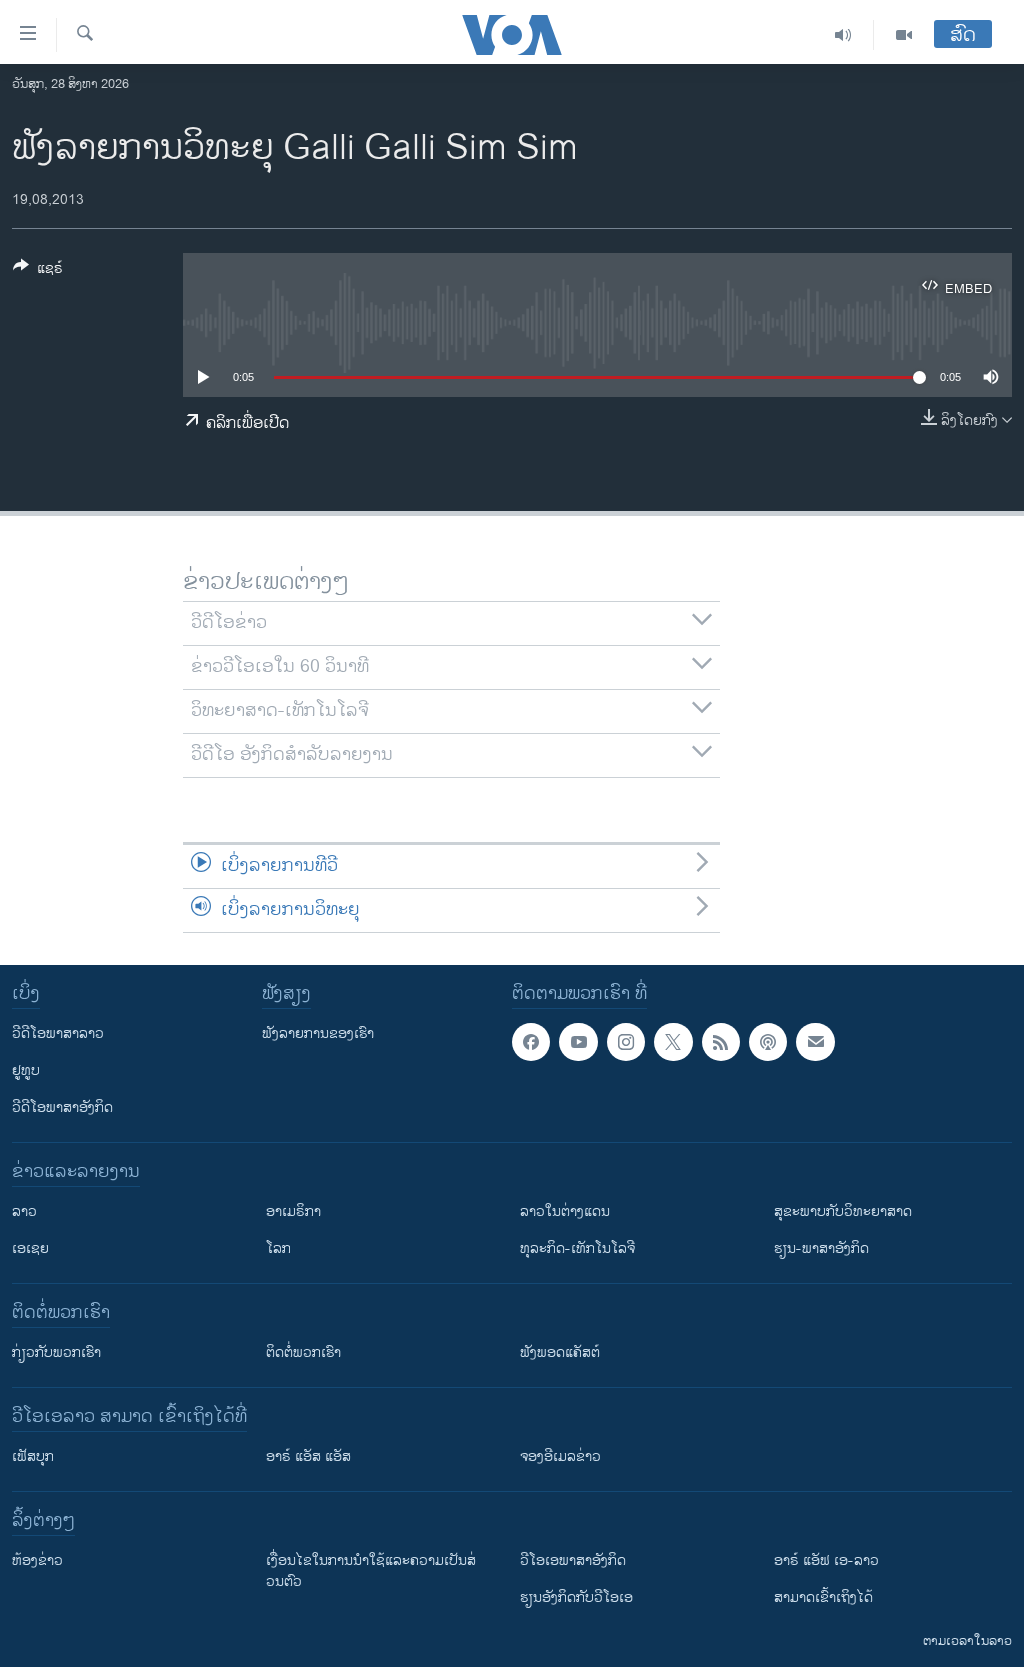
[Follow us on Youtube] (578, 1042)
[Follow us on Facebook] (531, 1042)
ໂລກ (278, 1248)
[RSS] (721, 1042)
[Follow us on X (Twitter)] (673, 1042)
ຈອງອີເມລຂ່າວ (560, 1456)
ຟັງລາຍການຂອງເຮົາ (318, 1033)
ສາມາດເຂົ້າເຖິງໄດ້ (823, 1597)
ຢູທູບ (26, 1070)
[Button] (38, 271)
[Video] (904, 35)
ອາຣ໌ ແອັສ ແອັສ (308, 1456)
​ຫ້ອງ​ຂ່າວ (37, 1560)
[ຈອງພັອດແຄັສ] (815, 1042)
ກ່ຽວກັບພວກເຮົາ (56, 1352)
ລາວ (24, 1211)
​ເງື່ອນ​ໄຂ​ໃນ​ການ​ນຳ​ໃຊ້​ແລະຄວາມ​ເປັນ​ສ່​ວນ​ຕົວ (371, 1571)
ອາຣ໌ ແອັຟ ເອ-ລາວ (826, 1560)
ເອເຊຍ (30, 1248)
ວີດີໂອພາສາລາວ (58, 1033)
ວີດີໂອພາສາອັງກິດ (62, 1107)
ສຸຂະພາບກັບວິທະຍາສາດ (843, 1211)
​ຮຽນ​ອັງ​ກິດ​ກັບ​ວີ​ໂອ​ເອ (576, 1597)
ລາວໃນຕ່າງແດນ (565, 1211)
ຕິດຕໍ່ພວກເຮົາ (303, 1352)
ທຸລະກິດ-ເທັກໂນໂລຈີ (577, 1248)
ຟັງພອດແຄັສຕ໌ (560, 1352)
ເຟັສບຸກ (33, 1456)
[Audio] (843, 35)
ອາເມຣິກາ (293, 1211)
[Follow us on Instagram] (626, 1042)
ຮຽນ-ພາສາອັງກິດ (821, 1248)
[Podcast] (768, 1042)
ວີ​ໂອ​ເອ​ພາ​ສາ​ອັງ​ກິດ (573, 1560)
